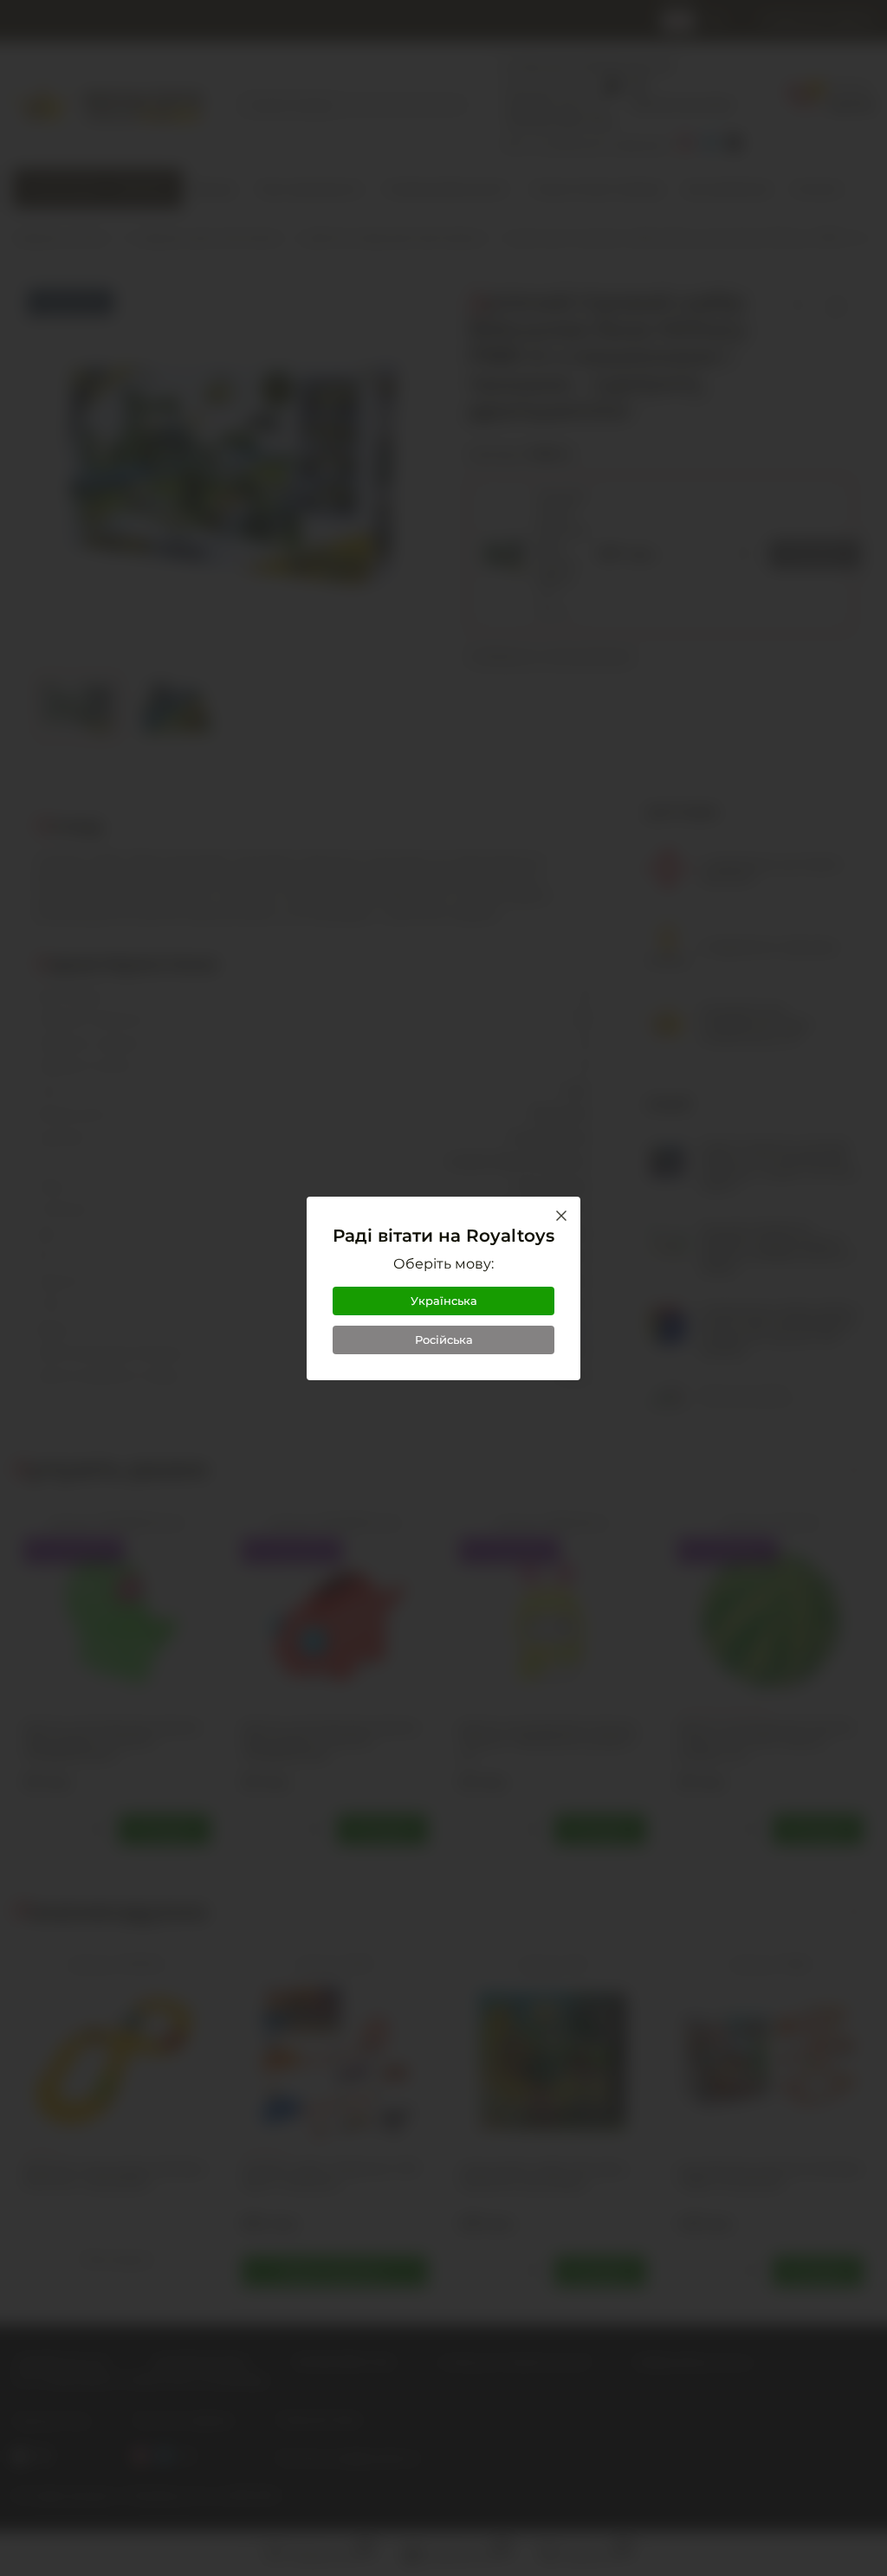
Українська (444, 1301)
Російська (444, 1340)
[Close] (561, 1216)
